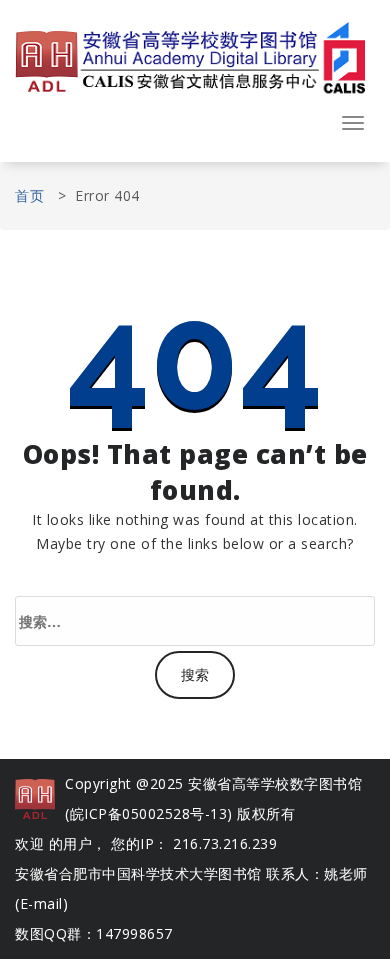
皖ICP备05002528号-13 (149, 813)
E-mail (41, 903)
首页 (29, 195)
